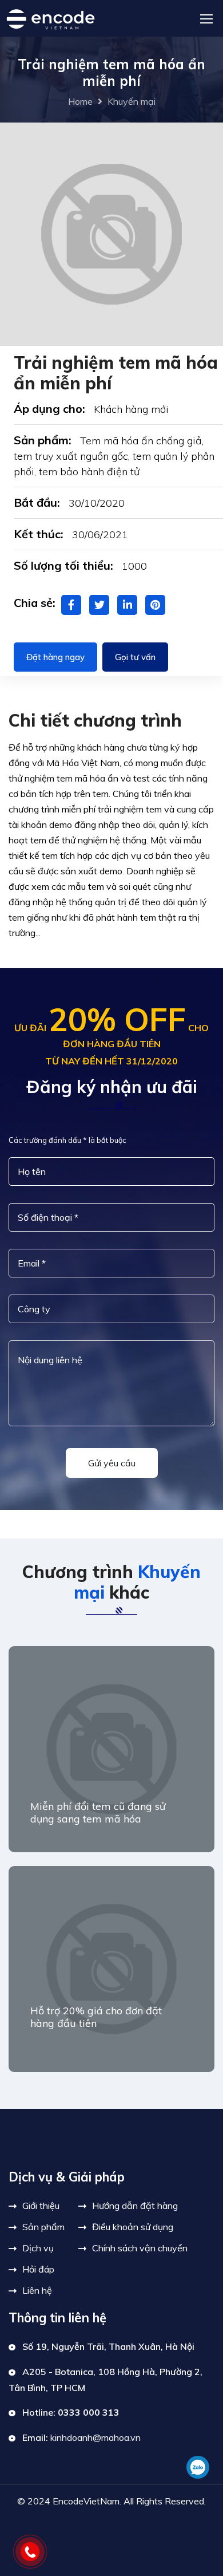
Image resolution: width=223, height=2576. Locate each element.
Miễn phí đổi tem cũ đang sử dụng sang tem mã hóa (98, 1812)
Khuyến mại (132, 101)
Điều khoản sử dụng (133, 2227)
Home (80, 101)
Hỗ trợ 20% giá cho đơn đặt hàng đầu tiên (96, 2017)
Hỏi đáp (38, 2269)
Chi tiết (46, 2102)
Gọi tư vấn (135, 657)
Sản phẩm (43, 2227)
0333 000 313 (89, 2412)
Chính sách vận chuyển (140, 2248)
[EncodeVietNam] (50, 18)
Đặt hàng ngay (55, 657)
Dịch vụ (38, 2248)
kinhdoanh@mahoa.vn (95, 2437)
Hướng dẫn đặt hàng (135, 2206)
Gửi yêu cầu (112, 1463)
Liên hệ (37, 2290)
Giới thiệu (41, 2206)
